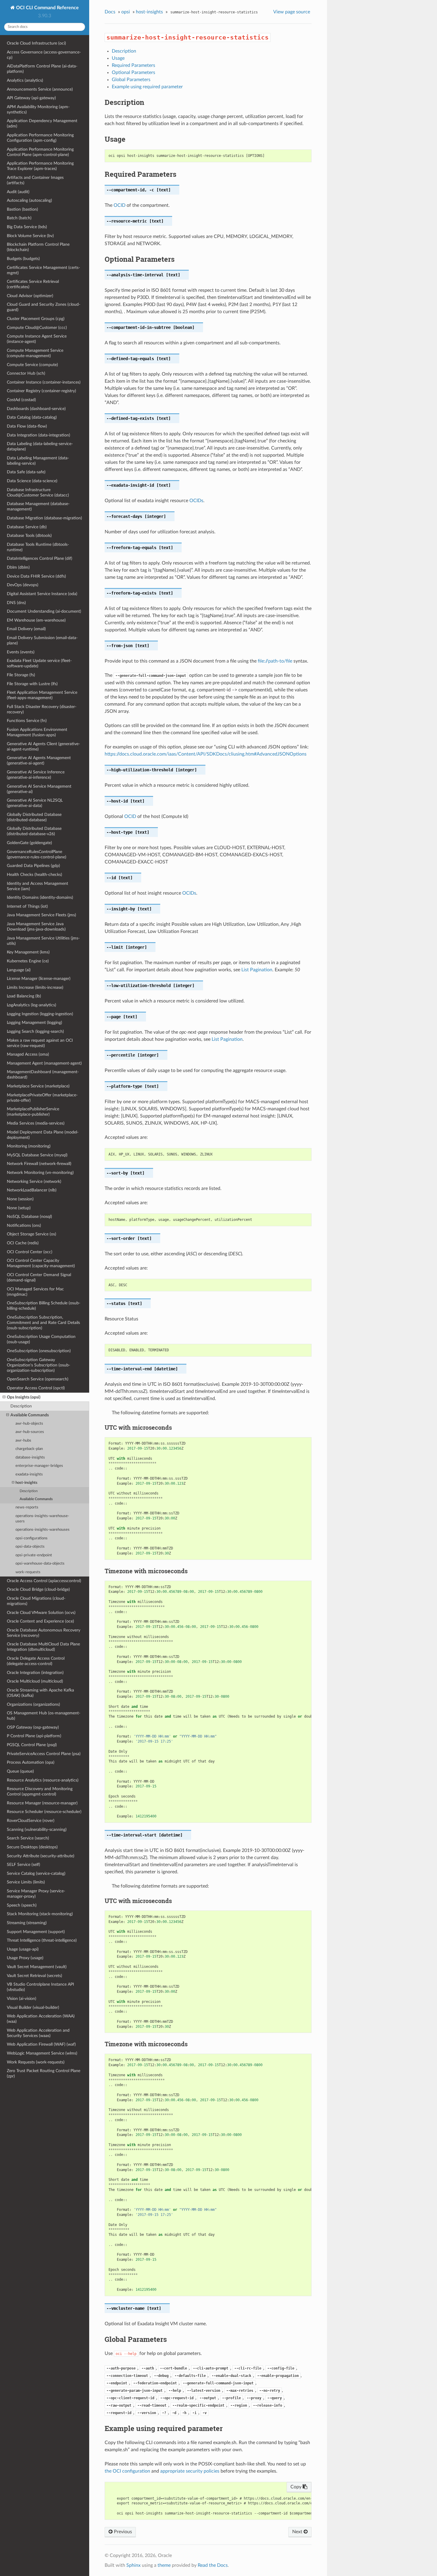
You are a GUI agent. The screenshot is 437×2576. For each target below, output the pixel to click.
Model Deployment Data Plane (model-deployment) (43, 1135)
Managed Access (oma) (28, 1054)
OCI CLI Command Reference (47, 8)
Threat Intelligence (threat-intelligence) (42, 1940)
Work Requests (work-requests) (36, 2062)
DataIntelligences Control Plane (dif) (40, 558)
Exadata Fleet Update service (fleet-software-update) (39, 663)
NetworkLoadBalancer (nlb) (32, 1190)
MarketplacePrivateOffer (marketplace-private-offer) (42, 1098)
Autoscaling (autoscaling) (29, 200)
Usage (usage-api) (23, 1949)
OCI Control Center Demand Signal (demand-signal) (39, 1277)
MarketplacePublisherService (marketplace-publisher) (33, 1112)
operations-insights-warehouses (43, 1530)
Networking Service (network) (34, 1181)
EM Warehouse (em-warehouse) (36, 620)
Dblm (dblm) (18, 567)
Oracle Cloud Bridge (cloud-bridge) (38, 1589)
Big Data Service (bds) (27, 227)
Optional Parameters (133, 72)
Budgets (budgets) (23, 259)
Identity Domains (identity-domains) (40, 897)
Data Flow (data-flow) (27, 426)
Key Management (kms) (28, 952)
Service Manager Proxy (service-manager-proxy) (36, 1894)
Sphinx (133, 2565)
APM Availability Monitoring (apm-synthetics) (38, 109)
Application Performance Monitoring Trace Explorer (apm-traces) (40, 166)
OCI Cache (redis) (23, 1243)
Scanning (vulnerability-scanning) (37, 1829)
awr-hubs (23, 1441)
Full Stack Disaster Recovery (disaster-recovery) (42, 709)
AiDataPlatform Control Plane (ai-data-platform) (42, 69)
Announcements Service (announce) (40, 89)
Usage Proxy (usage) (25, 1958)
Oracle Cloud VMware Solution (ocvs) (41, 1613)
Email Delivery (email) (26, 629)
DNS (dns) (16, 603)
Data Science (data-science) (32, 481)
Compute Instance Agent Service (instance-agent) (37, 339)
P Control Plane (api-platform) (34, 1736)
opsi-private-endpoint (34, 1555)
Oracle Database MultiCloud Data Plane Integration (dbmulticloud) (43, 1647)
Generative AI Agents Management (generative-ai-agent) (39, 760)
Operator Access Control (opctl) (36, 1388)
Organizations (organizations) (33, 1704)
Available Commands (30, 1415)
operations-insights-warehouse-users (42, 1519)
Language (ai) (19, 970)
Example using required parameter (147, 87)
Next (298, 2532)
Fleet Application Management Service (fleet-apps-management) (42, 695)
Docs (110, 12)
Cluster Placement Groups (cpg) (36, 319)
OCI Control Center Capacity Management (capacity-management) (41, 1263)
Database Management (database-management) (38, 506)
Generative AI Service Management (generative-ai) (39, 789)
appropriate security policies (190, 2471)
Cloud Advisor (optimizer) (30, 296)
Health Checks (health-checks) (34, 875)
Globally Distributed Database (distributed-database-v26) (34, 831)
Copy (297, 2487)
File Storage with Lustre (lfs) (32, 684)
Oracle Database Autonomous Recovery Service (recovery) (44, 1633)
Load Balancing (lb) (24, 996)
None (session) (20, 1199)
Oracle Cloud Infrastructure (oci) (36, 43)
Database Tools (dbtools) (29, 536)
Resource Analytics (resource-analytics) (43, 1780)
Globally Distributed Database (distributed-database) (34, 817)
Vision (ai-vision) (22, 1999)
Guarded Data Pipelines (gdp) (33, 866)
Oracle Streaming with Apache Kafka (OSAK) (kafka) (40, 1693)
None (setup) (19, 1208)
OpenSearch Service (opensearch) (38, 1379)
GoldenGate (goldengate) (29, 843)
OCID (120, 205)
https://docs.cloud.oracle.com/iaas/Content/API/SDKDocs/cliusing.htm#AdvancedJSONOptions (206, 754)
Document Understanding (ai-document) (44, 611)
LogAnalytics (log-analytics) (32, 1005)
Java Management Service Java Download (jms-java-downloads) (36, 927)
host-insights (26, 1483)
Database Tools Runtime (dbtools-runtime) (38, 547)
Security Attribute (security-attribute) (41, 1856)
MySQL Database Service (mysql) (37, 1155)
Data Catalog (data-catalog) (32, 417)
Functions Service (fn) (27, 721)
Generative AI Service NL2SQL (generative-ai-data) (35, 803)
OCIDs (196, 501)
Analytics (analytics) (25, 80)
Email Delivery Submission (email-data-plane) (42, 640)
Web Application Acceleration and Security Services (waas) (38, 2033)
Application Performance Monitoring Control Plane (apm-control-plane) (40, 152)
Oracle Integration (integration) (35, 1673)
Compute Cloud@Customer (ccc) (37, 328)
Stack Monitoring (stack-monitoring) (40, 1914)
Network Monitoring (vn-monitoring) (40, 1173)
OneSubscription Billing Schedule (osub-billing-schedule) (44, 1306)
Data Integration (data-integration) (38, 435)
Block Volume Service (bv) (30, 236)
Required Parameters (133, 65)
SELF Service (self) (23, 1865)
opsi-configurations (32, 1538)
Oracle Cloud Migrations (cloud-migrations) (36, 1601)
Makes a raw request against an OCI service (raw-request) (40, 1043)
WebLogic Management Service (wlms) (42, 2053)
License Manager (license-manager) (39, 979)
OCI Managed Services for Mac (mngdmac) (35, 1292)
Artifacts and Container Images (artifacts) (35, 180)
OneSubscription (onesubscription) (39, 1351)
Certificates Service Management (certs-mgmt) (43, 270)
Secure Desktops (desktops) (32, 1847)
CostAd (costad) (21, 400)
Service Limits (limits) (26, 1882)
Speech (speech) (22, 1905)
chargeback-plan (29, 1449)
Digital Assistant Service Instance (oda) (42, 594)
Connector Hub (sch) (26, 373)
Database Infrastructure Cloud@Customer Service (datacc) (38, 492)
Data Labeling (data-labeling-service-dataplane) (40, 446)
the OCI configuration (127, 2471)
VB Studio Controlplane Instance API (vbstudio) (40, 1987)
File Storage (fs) (21, 675)
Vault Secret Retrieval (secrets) (34, 1976)
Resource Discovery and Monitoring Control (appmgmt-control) (40, 1791)
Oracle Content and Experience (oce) (40, 1621)
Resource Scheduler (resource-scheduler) (44, 1812)
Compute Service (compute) (32, 365)
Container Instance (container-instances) (44, 382)
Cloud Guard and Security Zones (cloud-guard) (44, 307)
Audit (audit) (18, 192)
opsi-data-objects (30, 1547)
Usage (118, 58)
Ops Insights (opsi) (24, 1397)
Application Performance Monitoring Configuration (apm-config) (40, 138)
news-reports (27, 1507)
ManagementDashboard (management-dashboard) (43, 1075)
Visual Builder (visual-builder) (33, 2007)
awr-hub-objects (29, 1424)
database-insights (30, 1458)
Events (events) (21, 652)
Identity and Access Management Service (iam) (37, 886)
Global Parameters (131, 80)
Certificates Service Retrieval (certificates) (33, 284)
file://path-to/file (275, 661)
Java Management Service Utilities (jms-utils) (43, 941)
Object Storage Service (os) (32, 1234)
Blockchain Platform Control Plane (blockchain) (38, 247)
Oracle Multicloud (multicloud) (35, 1681)
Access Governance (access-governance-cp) (44, 55)
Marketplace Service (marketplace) (38, 1086)
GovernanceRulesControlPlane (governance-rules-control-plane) (37, 854)
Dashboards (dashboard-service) (36, 409)
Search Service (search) (28, 1838)
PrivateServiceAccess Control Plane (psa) (44, 1754)
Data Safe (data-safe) (26, 472)
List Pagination (257, 970)
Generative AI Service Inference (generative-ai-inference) (36, 775)
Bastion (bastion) (22, 209)
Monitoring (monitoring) (29, 1146)
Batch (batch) (19, 218)
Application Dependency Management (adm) (42, 123)
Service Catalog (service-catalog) (36, 1873)
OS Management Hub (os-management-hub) (44, 1716)
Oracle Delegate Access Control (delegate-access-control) (36, 1661)
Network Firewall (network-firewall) (39, 1164)
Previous (122, 2532)
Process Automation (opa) (31, 1762)
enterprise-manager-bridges (39, 1466)
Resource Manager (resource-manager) (42, 1803)
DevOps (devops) (23, 585)
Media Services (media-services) (36, 1123)
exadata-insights (29, 1474)
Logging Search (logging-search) (35, 1031)
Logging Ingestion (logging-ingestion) (40, 1014)
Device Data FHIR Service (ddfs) (36, 576)
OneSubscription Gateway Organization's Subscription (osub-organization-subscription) (38, 1365)
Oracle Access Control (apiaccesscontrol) (44, 1581)
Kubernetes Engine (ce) (28, 961)
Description (21, 1406)
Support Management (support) (36, 1932)
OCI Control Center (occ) (30, 1252)
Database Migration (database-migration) (44, 518)
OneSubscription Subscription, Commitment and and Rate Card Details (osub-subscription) (43, 1323)
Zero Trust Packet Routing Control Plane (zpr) (44, 2073)
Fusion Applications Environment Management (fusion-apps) (37, 732)
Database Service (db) (27, 527)
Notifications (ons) (24, 1225)
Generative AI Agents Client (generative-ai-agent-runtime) (43, 747)
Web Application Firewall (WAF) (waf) (41, 2044)
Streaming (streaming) (27, 1923)
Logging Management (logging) (34, 1023)
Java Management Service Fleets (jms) (41, 915)
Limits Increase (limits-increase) (35, 987)
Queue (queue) (20, 1771)
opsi (126, 12)
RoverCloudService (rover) (31, 1821)
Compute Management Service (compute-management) (35, 353)
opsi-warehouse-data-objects (40, 1564)
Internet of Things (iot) (27, 906)
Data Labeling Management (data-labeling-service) (38, 461)
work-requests (28, 1572)
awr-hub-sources (30, 1432)
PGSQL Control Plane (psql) (32, 1745)
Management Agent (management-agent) (44, 1063)
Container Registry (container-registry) (41, 391)
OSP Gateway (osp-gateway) (33, 1727)
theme (164, 2565)
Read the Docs (213, 2565)
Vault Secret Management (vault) (37, 1967)
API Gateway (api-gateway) (31, 98)
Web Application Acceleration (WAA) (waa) (41, 2019)
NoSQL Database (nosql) (29, 1217)
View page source (292, 12)
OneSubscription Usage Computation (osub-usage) (41, 1339)
